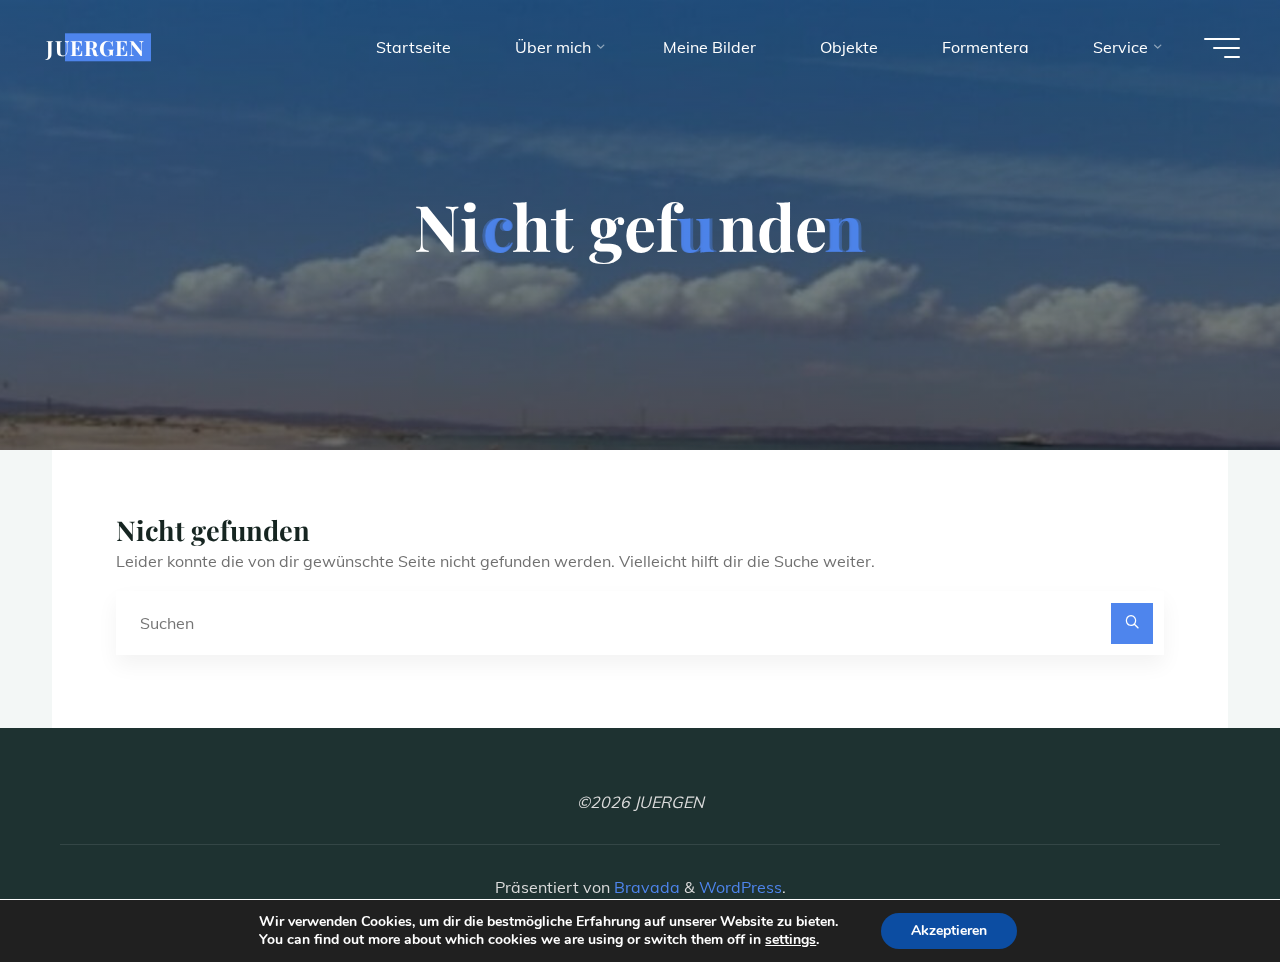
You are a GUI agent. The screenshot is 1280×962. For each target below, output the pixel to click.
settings (790, 940)
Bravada (645, 887)
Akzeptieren (949, 930)
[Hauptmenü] (1222, 48)
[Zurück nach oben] (1202, 884)
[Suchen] (1132, 624)
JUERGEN (95, 47)
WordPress (740, 887)
